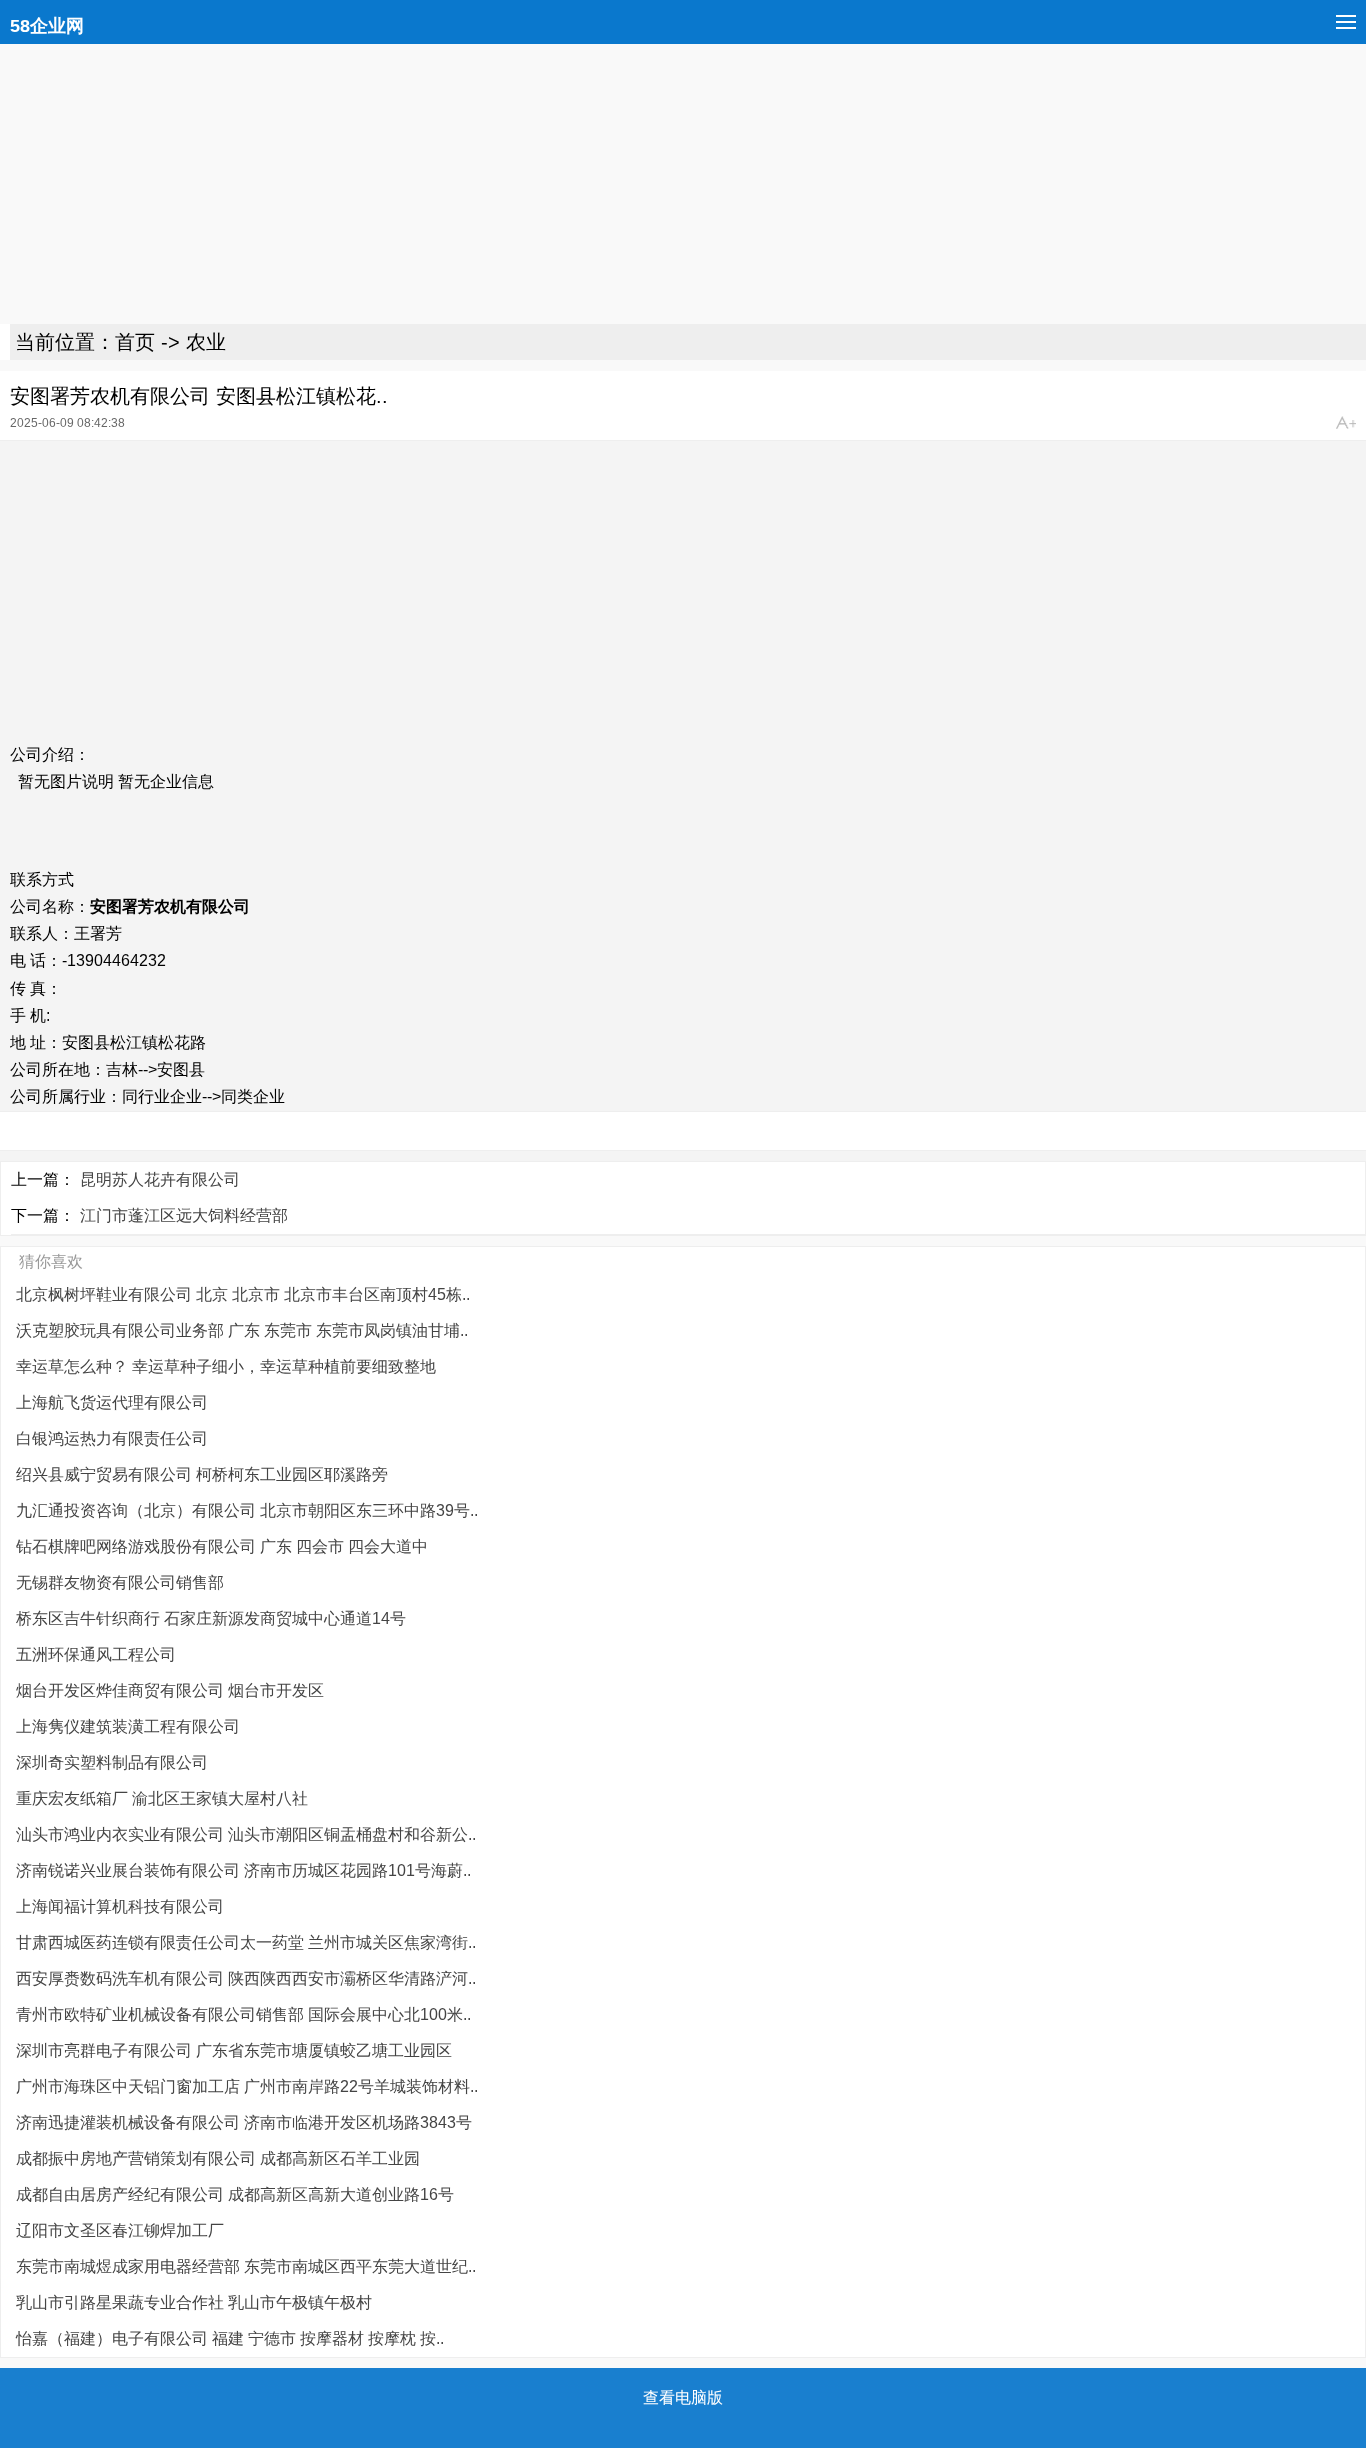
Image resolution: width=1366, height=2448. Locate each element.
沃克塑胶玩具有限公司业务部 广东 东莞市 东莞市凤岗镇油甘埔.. (242, 1330)
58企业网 (47, 26)
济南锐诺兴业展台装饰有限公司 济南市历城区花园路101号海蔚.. (243, 1870)
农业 (206, 342)
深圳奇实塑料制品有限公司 (112, 1762)
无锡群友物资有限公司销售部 (120, 1582)
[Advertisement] (600, 184)
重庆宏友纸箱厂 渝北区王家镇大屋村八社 (162, 1798)
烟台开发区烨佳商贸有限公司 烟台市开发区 (170, 1690)
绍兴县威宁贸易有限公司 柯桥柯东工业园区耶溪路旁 (202, 1474)
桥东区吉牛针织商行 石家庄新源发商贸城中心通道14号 (211, 1618)
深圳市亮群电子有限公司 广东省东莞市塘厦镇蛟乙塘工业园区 (234, 2050)
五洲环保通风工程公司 (96, 1654)
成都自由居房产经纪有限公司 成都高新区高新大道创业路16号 (235, 2194)
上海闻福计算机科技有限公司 (120, 1906)
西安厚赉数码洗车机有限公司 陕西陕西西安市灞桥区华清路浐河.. (246, 1978)
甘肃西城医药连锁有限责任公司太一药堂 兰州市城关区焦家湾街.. (246, 1942)
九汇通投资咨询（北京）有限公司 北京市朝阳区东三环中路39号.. (247, 1510)
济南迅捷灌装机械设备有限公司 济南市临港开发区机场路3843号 (244, 2122)
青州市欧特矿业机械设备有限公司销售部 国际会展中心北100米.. (243, 2014)
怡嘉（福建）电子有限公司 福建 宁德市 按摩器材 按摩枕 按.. (230, 2338)
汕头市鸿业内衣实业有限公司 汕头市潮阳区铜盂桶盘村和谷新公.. (246, 1834)
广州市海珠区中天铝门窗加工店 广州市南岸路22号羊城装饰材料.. (247, 2086)
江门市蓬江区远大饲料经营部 (184, 1215)
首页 (135, 342)
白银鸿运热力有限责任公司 (112, 1438)
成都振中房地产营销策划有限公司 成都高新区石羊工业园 (218, 2158)
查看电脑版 (683, 2397)
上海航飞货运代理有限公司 (112, 1402)
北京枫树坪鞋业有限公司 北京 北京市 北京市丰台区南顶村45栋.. (243, 1294)
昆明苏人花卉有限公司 (160, 1179)
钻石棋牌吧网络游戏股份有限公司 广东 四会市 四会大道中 (222, 1546)
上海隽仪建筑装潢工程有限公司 (128, 1726)
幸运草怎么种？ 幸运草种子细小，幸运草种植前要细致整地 (226, 1366)
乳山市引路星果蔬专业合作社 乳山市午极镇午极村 (194, 2302)
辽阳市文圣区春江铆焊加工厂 (120, 2230)
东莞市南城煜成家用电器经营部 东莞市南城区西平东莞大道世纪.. (246, 2266)
